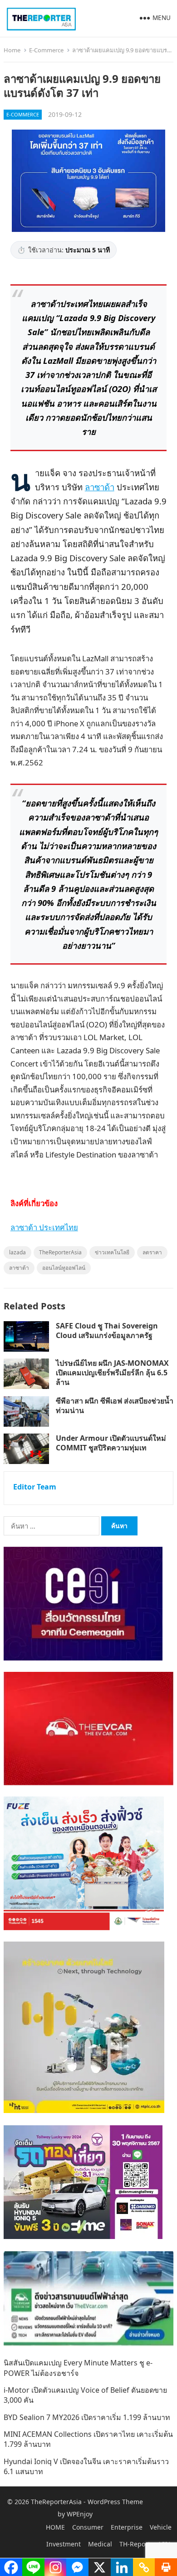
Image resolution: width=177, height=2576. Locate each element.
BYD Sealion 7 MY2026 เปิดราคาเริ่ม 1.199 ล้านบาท (87, 2417)
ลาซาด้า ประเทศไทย (44, 1227)
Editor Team (35, 1487)
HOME (55, 2527)
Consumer (88, 2527)
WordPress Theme (115, 2502)
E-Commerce (46, 50)
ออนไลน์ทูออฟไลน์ (64, 1268)
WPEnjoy (80, 2514)
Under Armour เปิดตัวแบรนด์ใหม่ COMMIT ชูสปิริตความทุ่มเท (111, 1443)
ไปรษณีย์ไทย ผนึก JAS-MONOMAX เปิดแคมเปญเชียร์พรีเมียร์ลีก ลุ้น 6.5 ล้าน (112, 1373)
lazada (17, 1252)
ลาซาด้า (100, 487)
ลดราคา (152, 1252)
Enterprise (127, 2527)
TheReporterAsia (60, 1252)
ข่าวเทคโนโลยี (112, 1252)
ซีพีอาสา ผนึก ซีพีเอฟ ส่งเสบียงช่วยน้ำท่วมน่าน (115, 1406)
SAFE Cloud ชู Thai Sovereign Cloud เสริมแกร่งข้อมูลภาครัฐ (107, 1331)
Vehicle (161, 2527)
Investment (64, 2544)
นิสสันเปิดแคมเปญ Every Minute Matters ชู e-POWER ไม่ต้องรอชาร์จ (78, 2368)
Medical (100, 2544)
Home (12, 50)
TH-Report (135, 2544)
